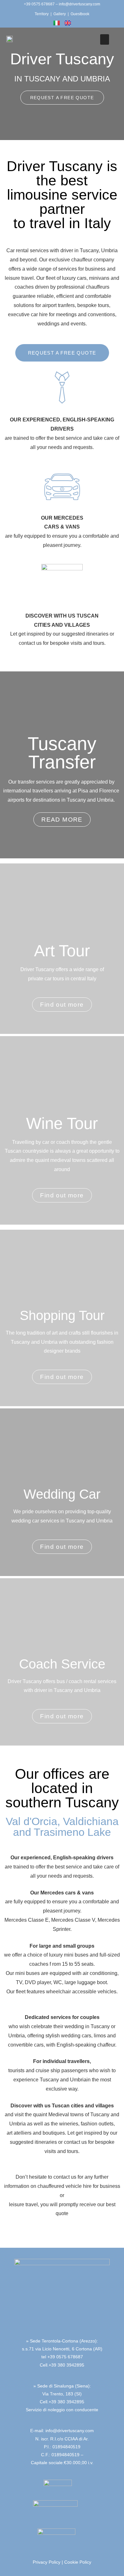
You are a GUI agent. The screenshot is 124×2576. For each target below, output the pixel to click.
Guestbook (80, 14)
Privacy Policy (47, 2562)
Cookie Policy (78, 2562)
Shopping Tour (62, 1315)
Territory (42, 14)
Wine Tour (62, 1123)
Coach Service (62, 1664)
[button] (105, 39)
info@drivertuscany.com (79, 4)
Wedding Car (62, 1494)
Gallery (60, 14)
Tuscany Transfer (62, 753)
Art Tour (62, 951)
